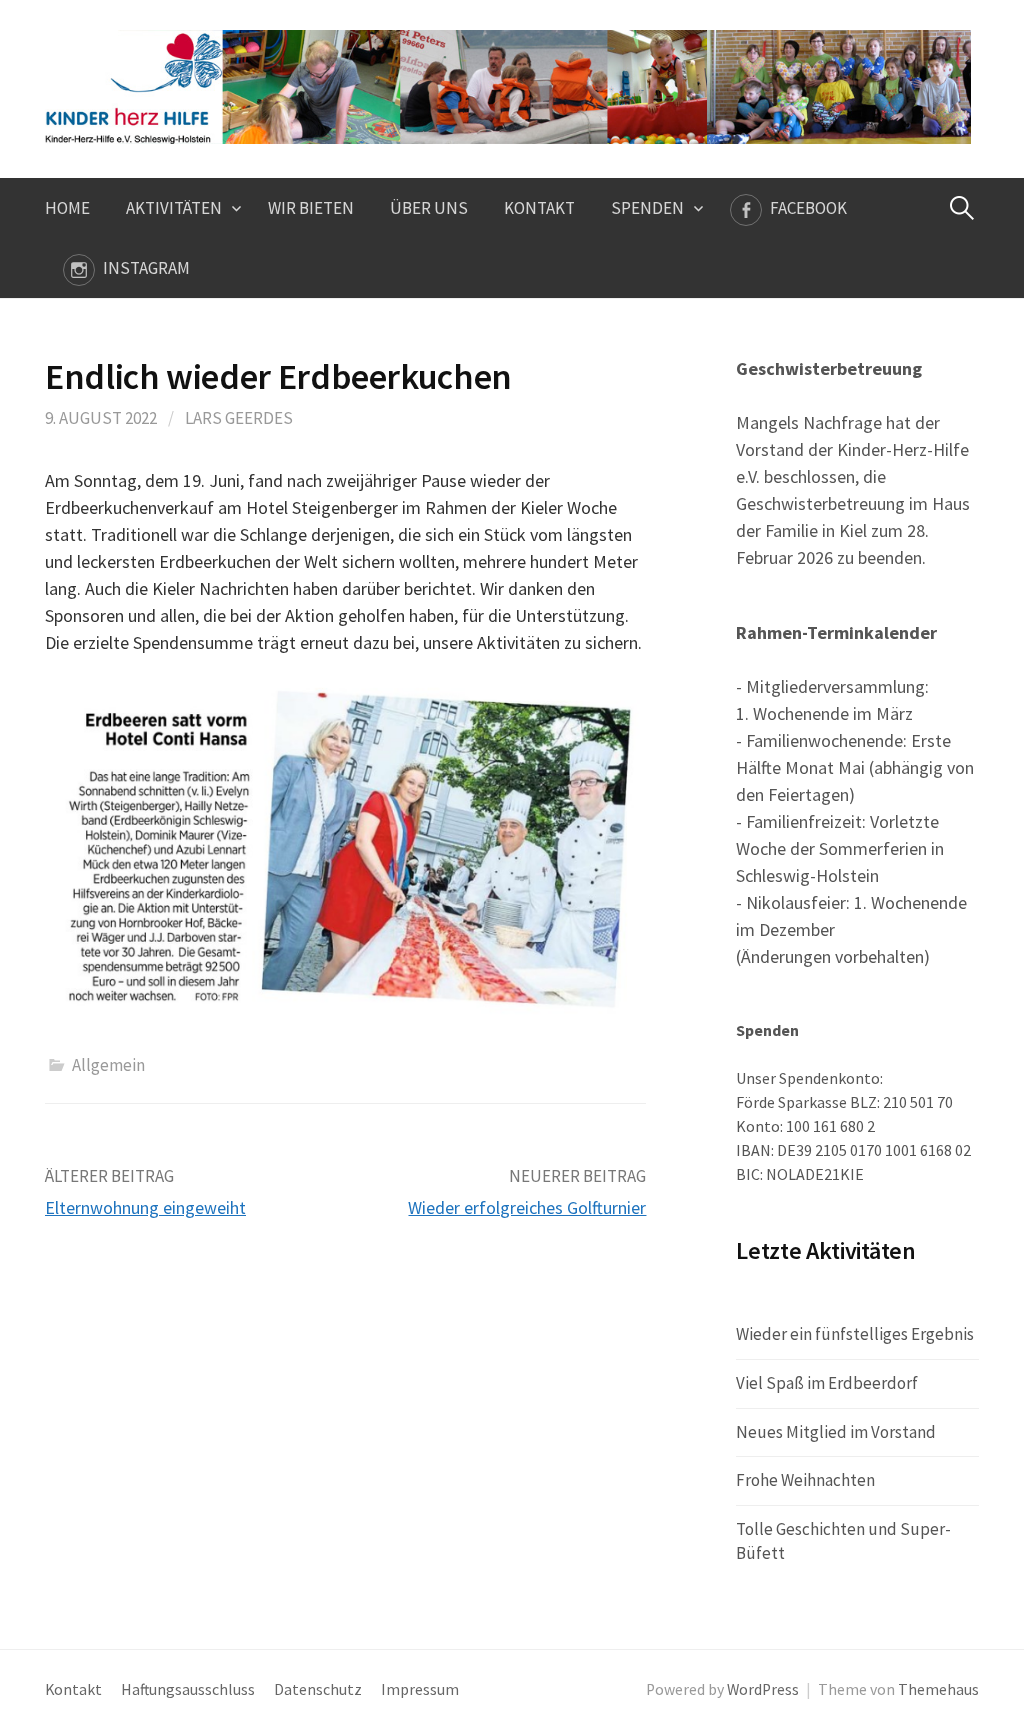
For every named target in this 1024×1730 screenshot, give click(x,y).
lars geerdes (239, 418)
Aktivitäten (174, 208)
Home (67, 208)
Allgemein (108, 1065)
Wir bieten (311, 208)
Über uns (429, 208)
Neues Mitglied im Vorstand (836, 1432)
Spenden (647, 208)
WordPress (763, 1689)
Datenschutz (318, 1689)
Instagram (146, 268)
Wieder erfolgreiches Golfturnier (527, 1207)
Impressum (420, 1689)
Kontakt (539, 208)
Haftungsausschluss (188, 1689)
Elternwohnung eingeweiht (145, 1207)
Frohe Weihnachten (805, 1480)
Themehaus (938, 1689)
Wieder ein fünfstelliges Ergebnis (855, 1334)
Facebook (808, 208)
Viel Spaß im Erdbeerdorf (827, 1383)
